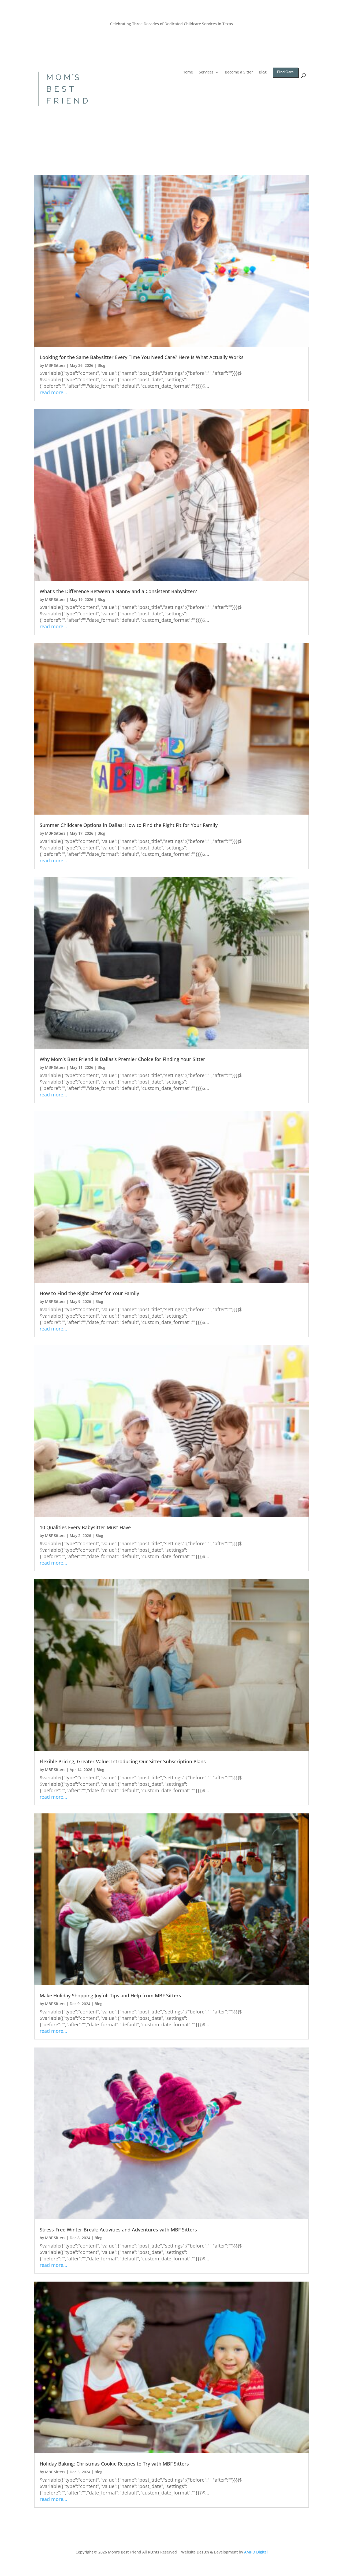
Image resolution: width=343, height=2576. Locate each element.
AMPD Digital (256, 2552)
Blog (263, 72)
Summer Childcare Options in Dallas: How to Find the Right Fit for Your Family (129, 825)
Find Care (285, 72)
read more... (53, 392)
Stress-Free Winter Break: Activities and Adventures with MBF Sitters (118, 2230)
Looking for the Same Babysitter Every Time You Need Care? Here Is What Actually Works (142, 357)
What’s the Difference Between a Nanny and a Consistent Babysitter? (118, 591)
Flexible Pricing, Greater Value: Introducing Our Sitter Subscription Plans (123, 1761)
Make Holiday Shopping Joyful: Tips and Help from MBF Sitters (110, 1995)
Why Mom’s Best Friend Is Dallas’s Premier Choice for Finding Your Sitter (122, 1059)
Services (206, 72)
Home (188, 72)
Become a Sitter (239, 72)
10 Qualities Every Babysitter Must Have (85, 1527)
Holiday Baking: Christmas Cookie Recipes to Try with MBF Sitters (114, 2464)
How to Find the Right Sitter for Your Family (89, 1293)
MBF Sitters (55, 365)
